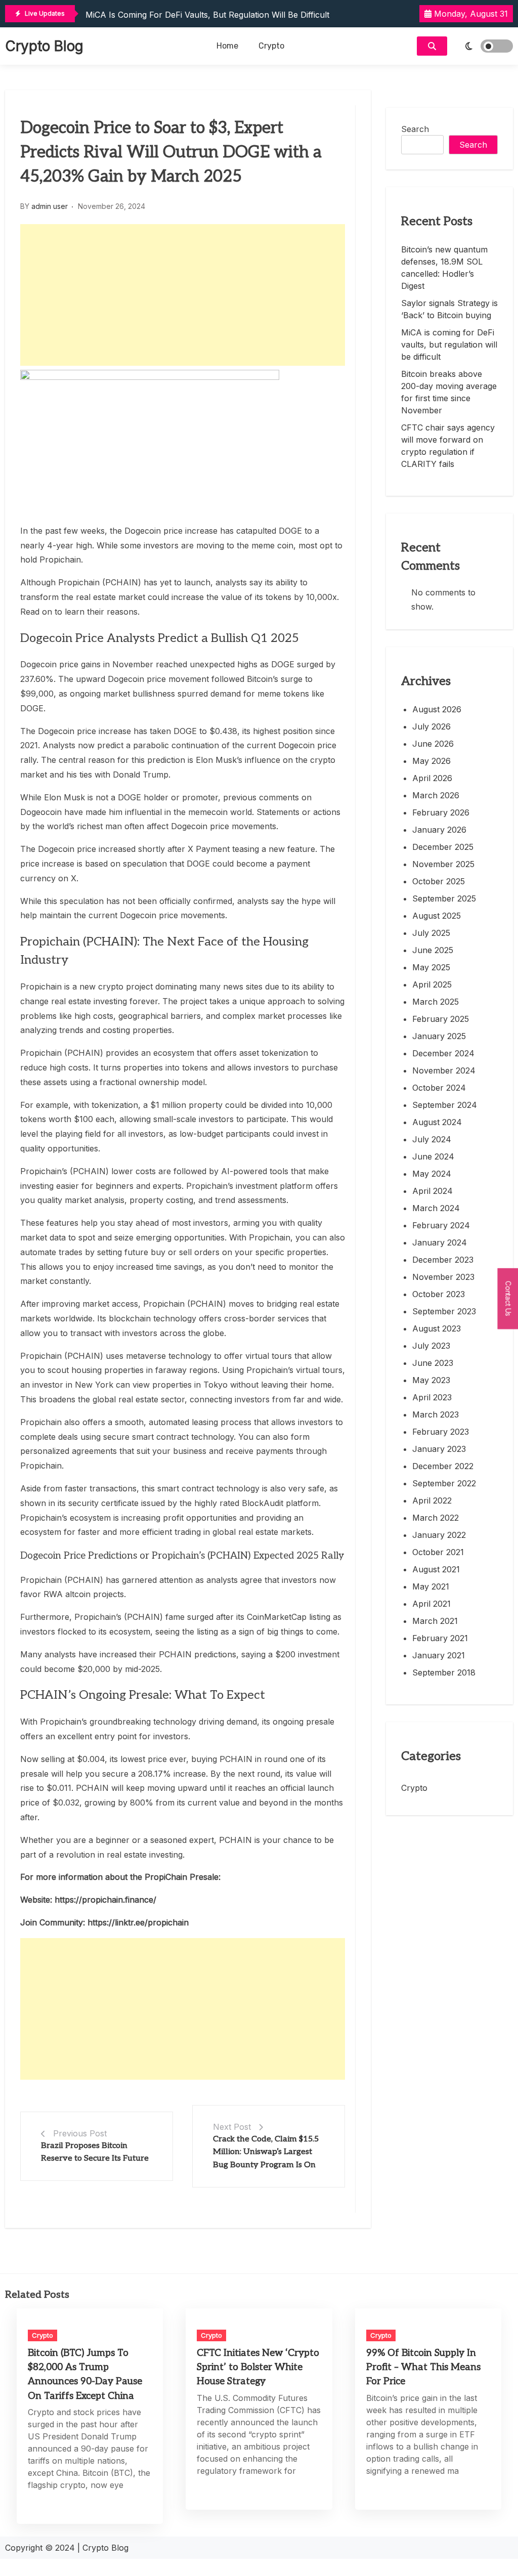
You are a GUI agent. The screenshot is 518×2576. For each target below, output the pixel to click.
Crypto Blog (44, 46)
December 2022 (443, 1466)
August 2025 (437, 916)
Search (415, 129)
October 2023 (439, 1294)
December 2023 (443, 1260)
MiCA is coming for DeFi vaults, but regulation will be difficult (207, 15)
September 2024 (445, 1105)
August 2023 (437, 1328)
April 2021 (431, 1604)
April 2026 (432, 778)
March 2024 (436, 1208)
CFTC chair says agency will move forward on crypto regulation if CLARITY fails (448, 446)
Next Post (232, 2127)
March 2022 (436, 1518)
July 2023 (431, 1346)
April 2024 (433, 1191)
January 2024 (440, 1242)
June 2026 (433, 744)
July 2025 (431, 933)
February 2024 (441, 1225)
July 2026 (431, 726)
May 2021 (431, 1586)
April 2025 (432, 984)
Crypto (271, 46)
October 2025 (439, 881)
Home (227, 46)
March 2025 (436, 1002)
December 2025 (443, 847)
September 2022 (444, 1483)
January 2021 (439, 1655)
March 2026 (436, 795)
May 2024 (432, 1174)
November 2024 (444, 1070)
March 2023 (436, 1414)
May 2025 (431, 967)
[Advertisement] (183, 295)
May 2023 (431, 1380)
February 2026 (441, 812)
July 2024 (432, 1139)
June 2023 (433, 1363)
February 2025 (441, 1019)
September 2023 (444, 1311)
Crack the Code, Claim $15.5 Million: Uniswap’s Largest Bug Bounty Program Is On (266, 2152)
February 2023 (441, 1432)
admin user (50, 206)
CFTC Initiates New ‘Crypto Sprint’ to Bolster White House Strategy (258, 2367)
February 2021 (440, 1638)
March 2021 (435, 1621)
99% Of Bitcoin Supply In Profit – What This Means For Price (423, 2367)
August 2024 (437, 1122)
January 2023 (439, 1449)
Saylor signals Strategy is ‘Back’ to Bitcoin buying (449, 309)
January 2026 (439, 830)
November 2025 (443, 864)
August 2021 (436, 1569)
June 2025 (433, 950)
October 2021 (438, 1552)
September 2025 (444, 898)
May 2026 (431, 761)
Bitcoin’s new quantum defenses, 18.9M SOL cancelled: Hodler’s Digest (444, 268)
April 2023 (432, 1397)
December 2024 (443, 1053)
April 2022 (432, 1500)
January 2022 (439, 1535)
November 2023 (443, 1277)
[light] (483, 46)
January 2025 (439, 1036)
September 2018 (444, 1672)
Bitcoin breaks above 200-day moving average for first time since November (449, 392)
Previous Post (80, 2133)
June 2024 (433, 1156)
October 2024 (439, 1088)
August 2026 (437, 709)
